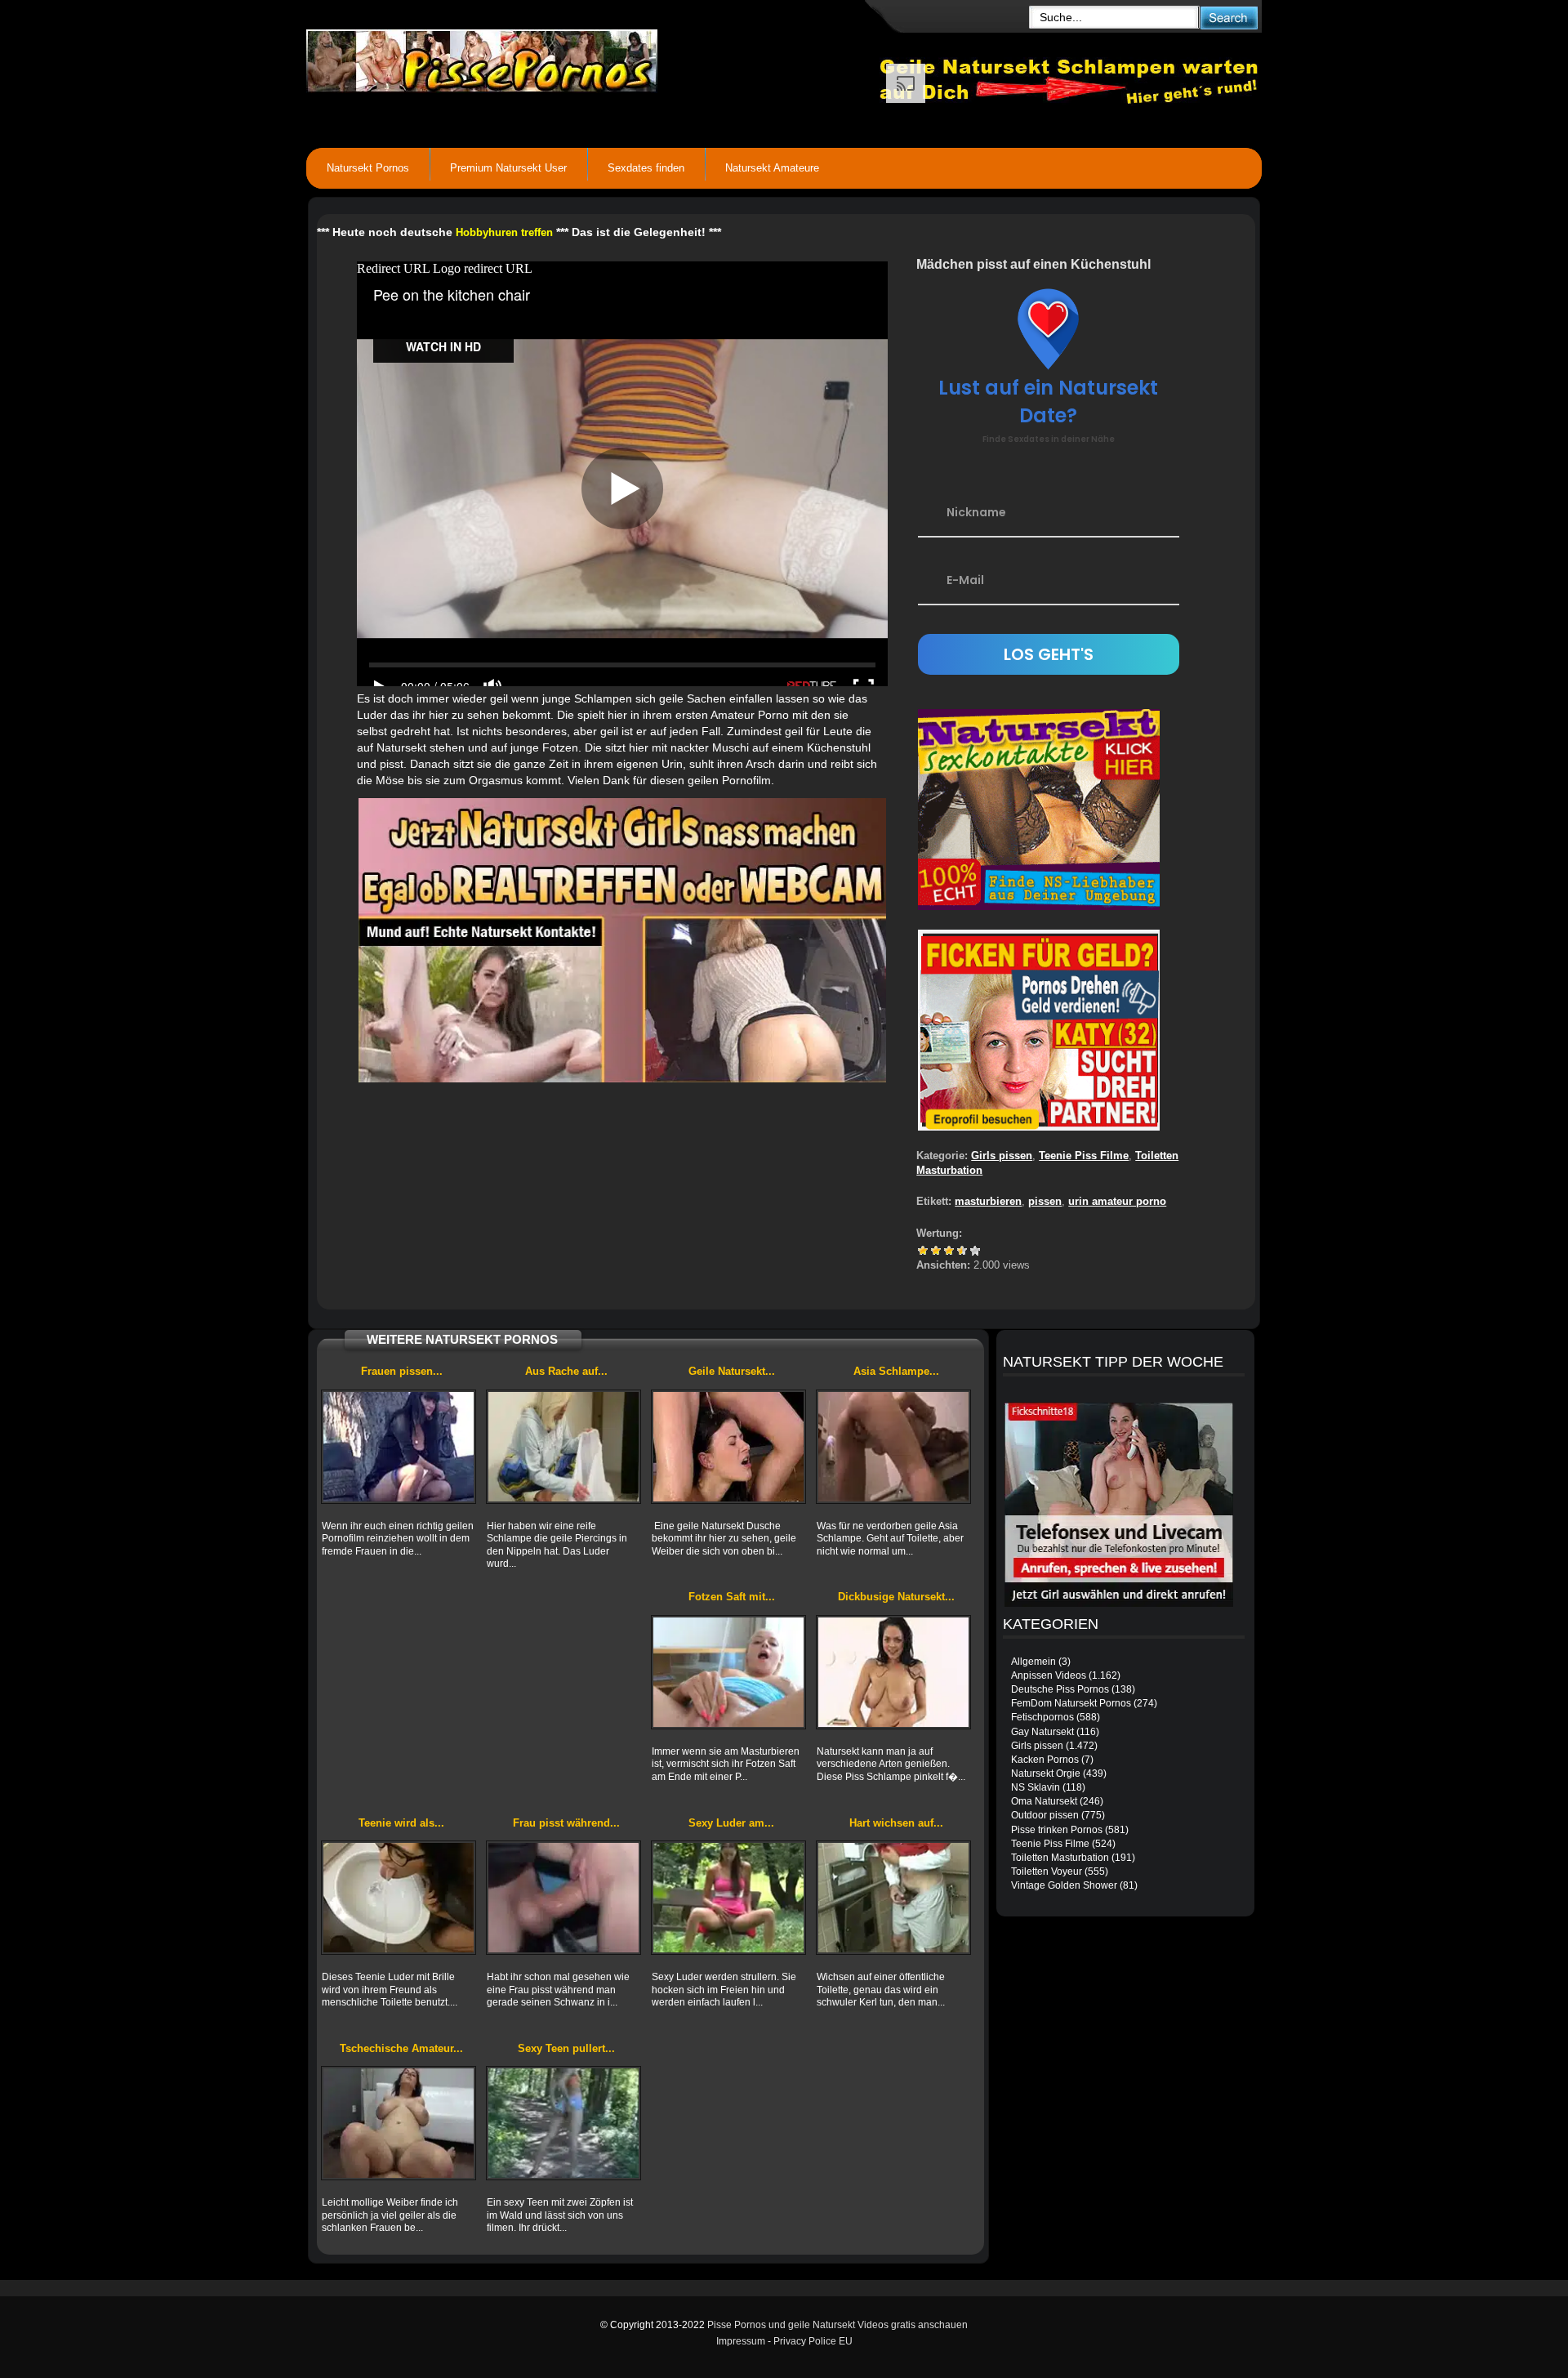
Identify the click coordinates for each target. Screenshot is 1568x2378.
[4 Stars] (962, 1251)
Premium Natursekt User (508, 168)
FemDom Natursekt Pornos (1071, 1703)
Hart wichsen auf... (896, 1823)
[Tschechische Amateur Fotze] (399, 2123)
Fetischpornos (1042, 1717)
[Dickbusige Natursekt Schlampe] (893, 1672)
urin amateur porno (1117, 1201)
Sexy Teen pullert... (566, 2048)
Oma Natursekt (1044, 1801)
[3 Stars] (949, 1251)
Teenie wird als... (401, 1823)
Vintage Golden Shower (1064, 1885)
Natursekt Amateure (772, 168)
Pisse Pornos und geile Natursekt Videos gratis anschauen (837, 2325)
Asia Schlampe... (896, 1371)
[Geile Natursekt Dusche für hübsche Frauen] (728, 1447)
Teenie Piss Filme (1084, 1156)
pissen (1045, 1201)
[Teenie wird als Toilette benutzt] (399, 1898)
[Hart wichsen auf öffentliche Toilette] (893, 1898)
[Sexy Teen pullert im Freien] (563, 2123)
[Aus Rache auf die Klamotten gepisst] (563, 1447)
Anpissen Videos (1049, 1675)
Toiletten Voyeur (1047, 1872)
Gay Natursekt (1042, 1732)
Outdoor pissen (1045, 1815)
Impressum (741, 2341)
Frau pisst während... (566, 1823)
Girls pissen (1002, 1156)
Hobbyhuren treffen (504, 232)
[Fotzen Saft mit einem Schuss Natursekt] (728, 1672)
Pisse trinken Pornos (1057, 1830)
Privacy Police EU (813, 2341)
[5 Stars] (975, 1251)
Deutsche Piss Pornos (1060, 1689)
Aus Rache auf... (566, 1371)
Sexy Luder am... (731, 1823)
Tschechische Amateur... (401, 2048)
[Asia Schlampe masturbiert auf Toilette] (893, 1447)
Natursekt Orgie (1046, 1773)
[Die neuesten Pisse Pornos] (593, 57)
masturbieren (988, 1201)
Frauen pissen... (402, 1371)
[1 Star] (923, 1251)
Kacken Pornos (1045, 1760)
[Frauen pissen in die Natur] (399, 1447)
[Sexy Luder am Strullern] (728, 1898)
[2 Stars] (936, 1251)
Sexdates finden (646, 168)
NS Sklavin (1036, 1787)
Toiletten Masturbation (1060, 1858)
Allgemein (1033, 1662)
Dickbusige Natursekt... (896, 1597)
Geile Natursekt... (732, 1371)
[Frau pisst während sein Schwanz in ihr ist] (563, 1898)
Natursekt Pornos (368, 168)
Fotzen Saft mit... (732, 1597)
